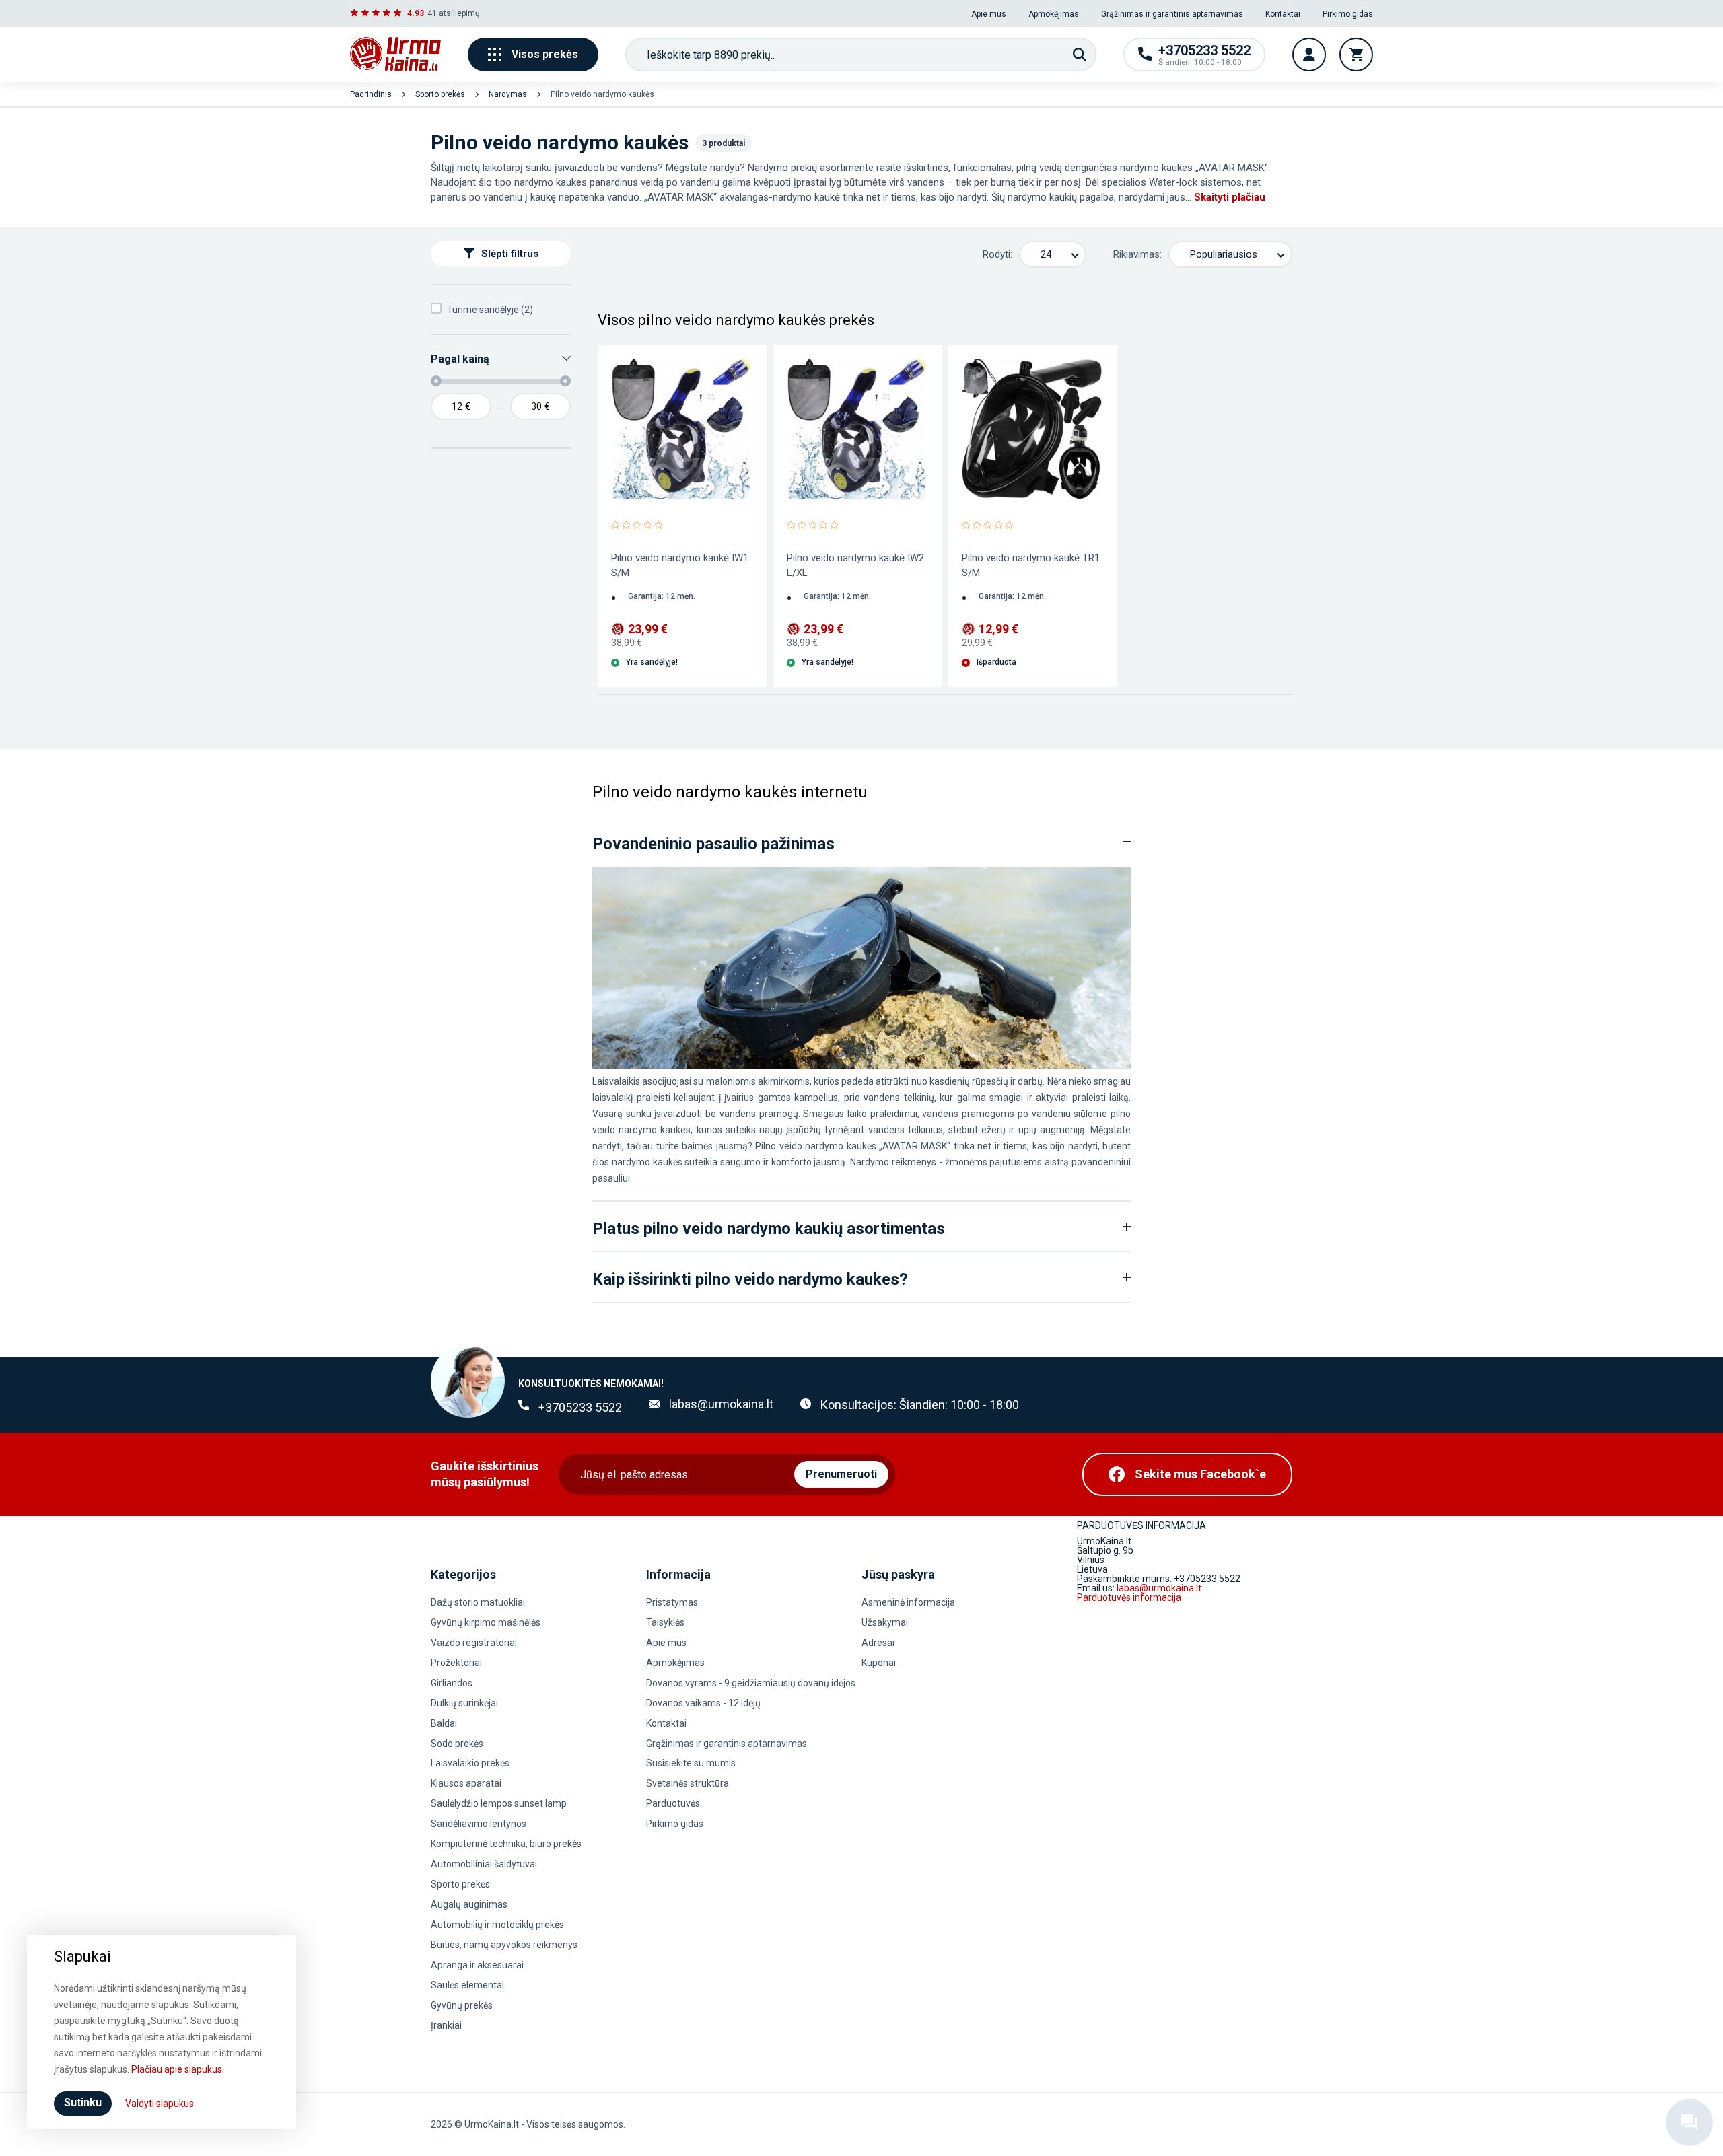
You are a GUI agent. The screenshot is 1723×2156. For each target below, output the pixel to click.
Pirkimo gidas (1348, 14)
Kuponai (879, 1663)
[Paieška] (1080, 55)
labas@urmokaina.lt (721, 1404)
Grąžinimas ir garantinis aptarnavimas (1172, 14)
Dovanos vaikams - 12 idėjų (703, 1703)
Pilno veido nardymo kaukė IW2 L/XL (855, 565)
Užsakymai (885, 1622)
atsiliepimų (459, 13)
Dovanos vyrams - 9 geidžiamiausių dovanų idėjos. (752, 1683)
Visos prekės (545, 54)
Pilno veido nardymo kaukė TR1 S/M (1031, 565)
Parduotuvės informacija (1129, 1597)
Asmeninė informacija (908, 1602)
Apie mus (989, 14)
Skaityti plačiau (1230, 197)
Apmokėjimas (1054, 14)
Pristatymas (672, 1602)
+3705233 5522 (580, 1407)
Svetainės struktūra (688, 1783)
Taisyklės (665, 1622)
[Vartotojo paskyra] (1309, 55)
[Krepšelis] (1356, 55)
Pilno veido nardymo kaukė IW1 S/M (680, 565)
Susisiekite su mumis (691, 1763)
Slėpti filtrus (510, 254)
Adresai (878, 1643)
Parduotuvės (673, 1803)
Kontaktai (1283, 14)
